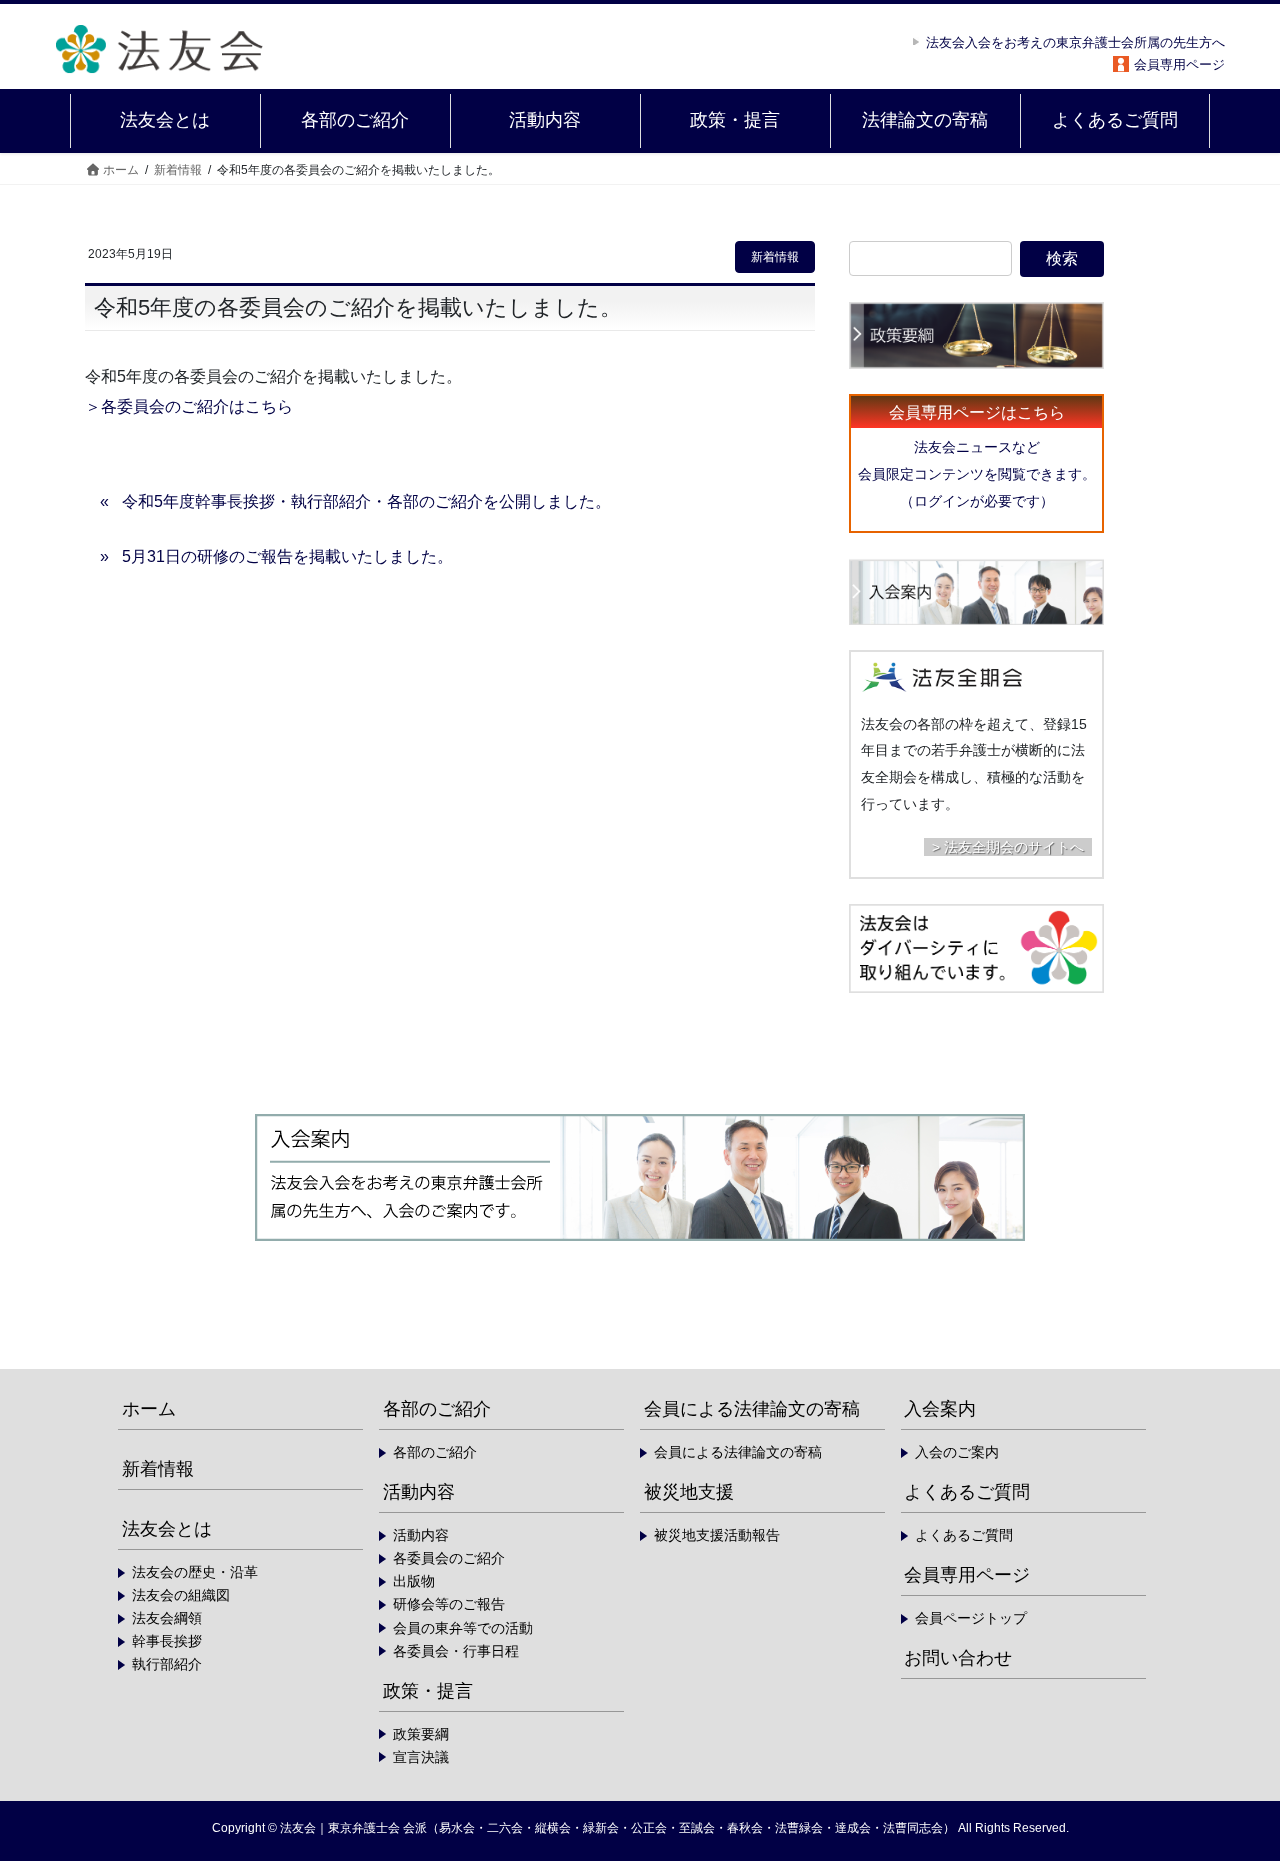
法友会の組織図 (181, 1595)
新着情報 (775, 257)
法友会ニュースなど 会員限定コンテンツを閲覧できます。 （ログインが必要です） (977, 473)
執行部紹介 (167, 1664)
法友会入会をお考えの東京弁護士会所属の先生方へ (1075, 42)
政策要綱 (421, 1734)
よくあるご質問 (967, 1492)
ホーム (149, 1409)
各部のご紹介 (437, 1409)
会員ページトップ (971, 1618)
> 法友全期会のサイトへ (1008, 847)
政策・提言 (428, 1691)
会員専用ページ (1179, 64)
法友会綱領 (167, 1618)
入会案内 (940, 1409)
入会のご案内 (957, 1452)
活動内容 (419, 1492)
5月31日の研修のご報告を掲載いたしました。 (287, 556)
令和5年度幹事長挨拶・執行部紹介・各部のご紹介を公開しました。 (366, 501)
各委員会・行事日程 (456, 1651)
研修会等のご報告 (449, 1604)
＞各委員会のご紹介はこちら (189, 406)
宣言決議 (421, 1757)
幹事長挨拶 (167, 1641)
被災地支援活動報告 (717, 1535)
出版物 (414, 1581)
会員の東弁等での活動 (463, 1628)
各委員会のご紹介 (449, 1558)
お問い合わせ (958, 1658)
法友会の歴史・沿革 (195, 1572)
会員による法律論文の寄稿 (752, 1409)
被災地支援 (689, 1492)
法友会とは (167, 1529)
